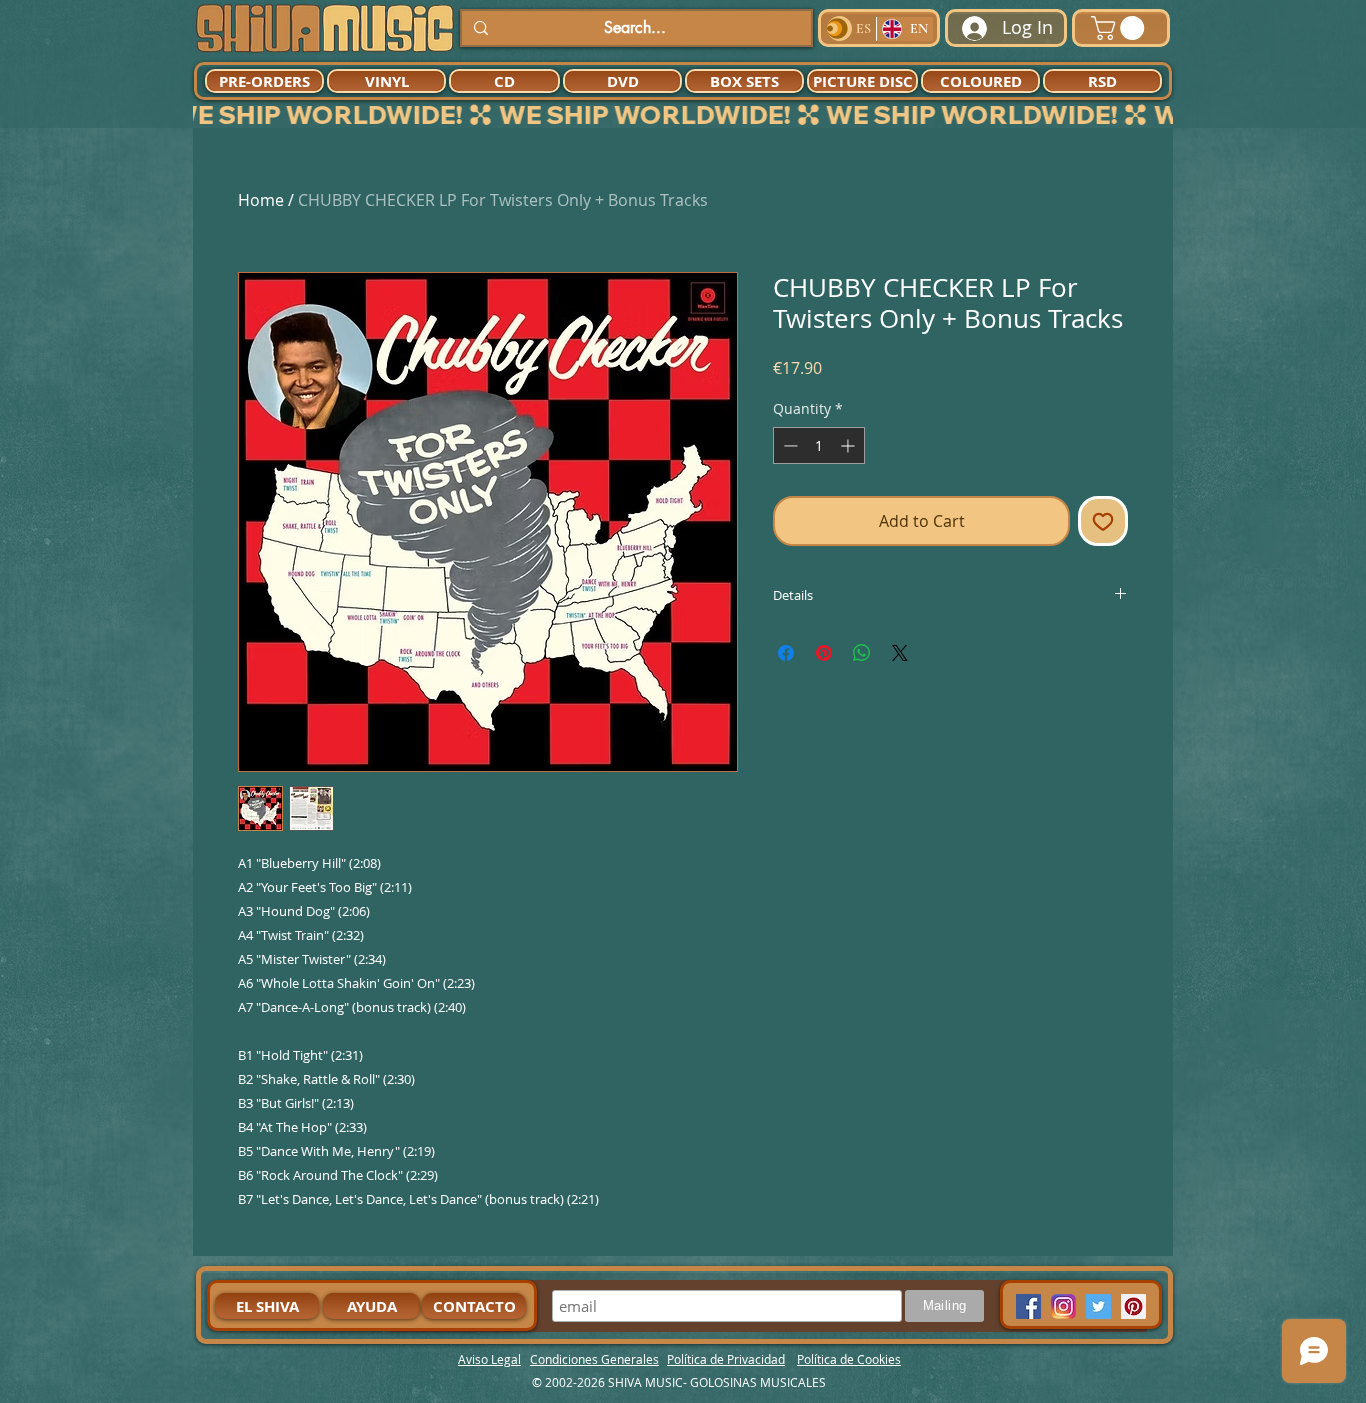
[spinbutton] (819, 445)
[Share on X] (900, 653)
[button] (1120, 28)
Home (261, 200)
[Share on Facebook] (786, 653)
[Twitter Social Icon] (1098, 1306)
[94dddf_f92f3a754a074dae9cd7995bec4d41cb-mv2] (1063, 1306)
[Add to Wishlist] (1103, 521)
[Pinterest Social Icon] (1133, 1306)
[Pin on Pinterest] (824, 653)
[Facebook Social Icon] (1028, 1306)
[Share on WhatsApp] (862, 653)
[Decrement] (788, 445)
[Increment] (849, 445)
